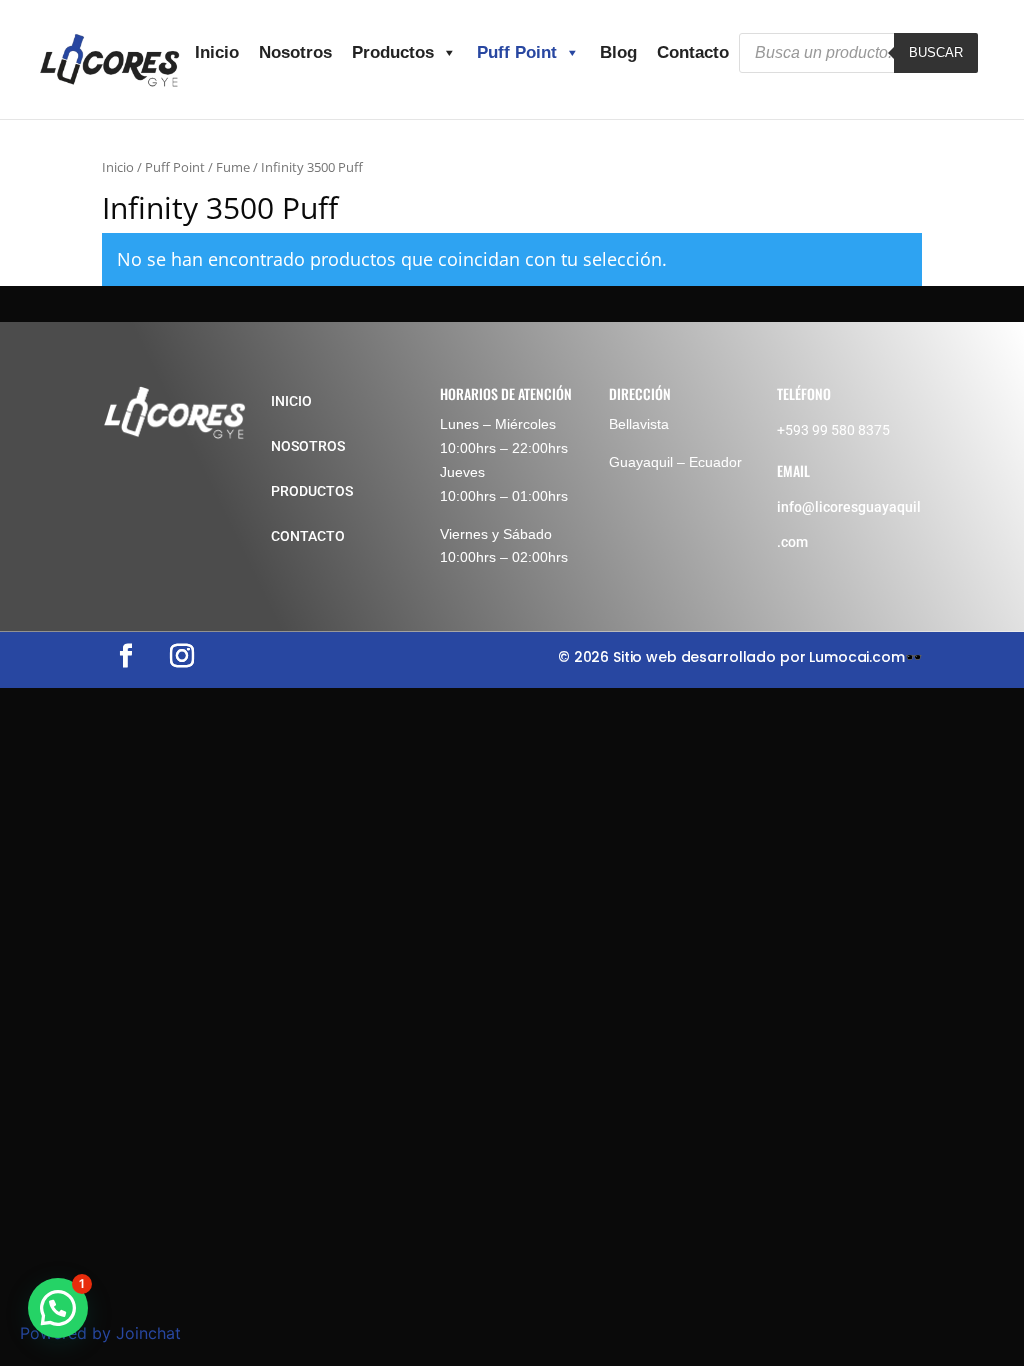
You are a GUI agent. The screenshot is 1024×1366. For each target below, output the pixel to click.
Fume (233, 167)
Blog (618, 52)
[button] (58, 1308)
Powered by (100, 1333)
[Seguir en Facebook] (126, 656)
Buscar (936, 52)
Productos (393, 52)
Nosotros (295, 52)
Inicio (217, 52)
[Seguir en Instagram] (182, 656)
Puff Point (517, 52)
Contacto (693, 52)
